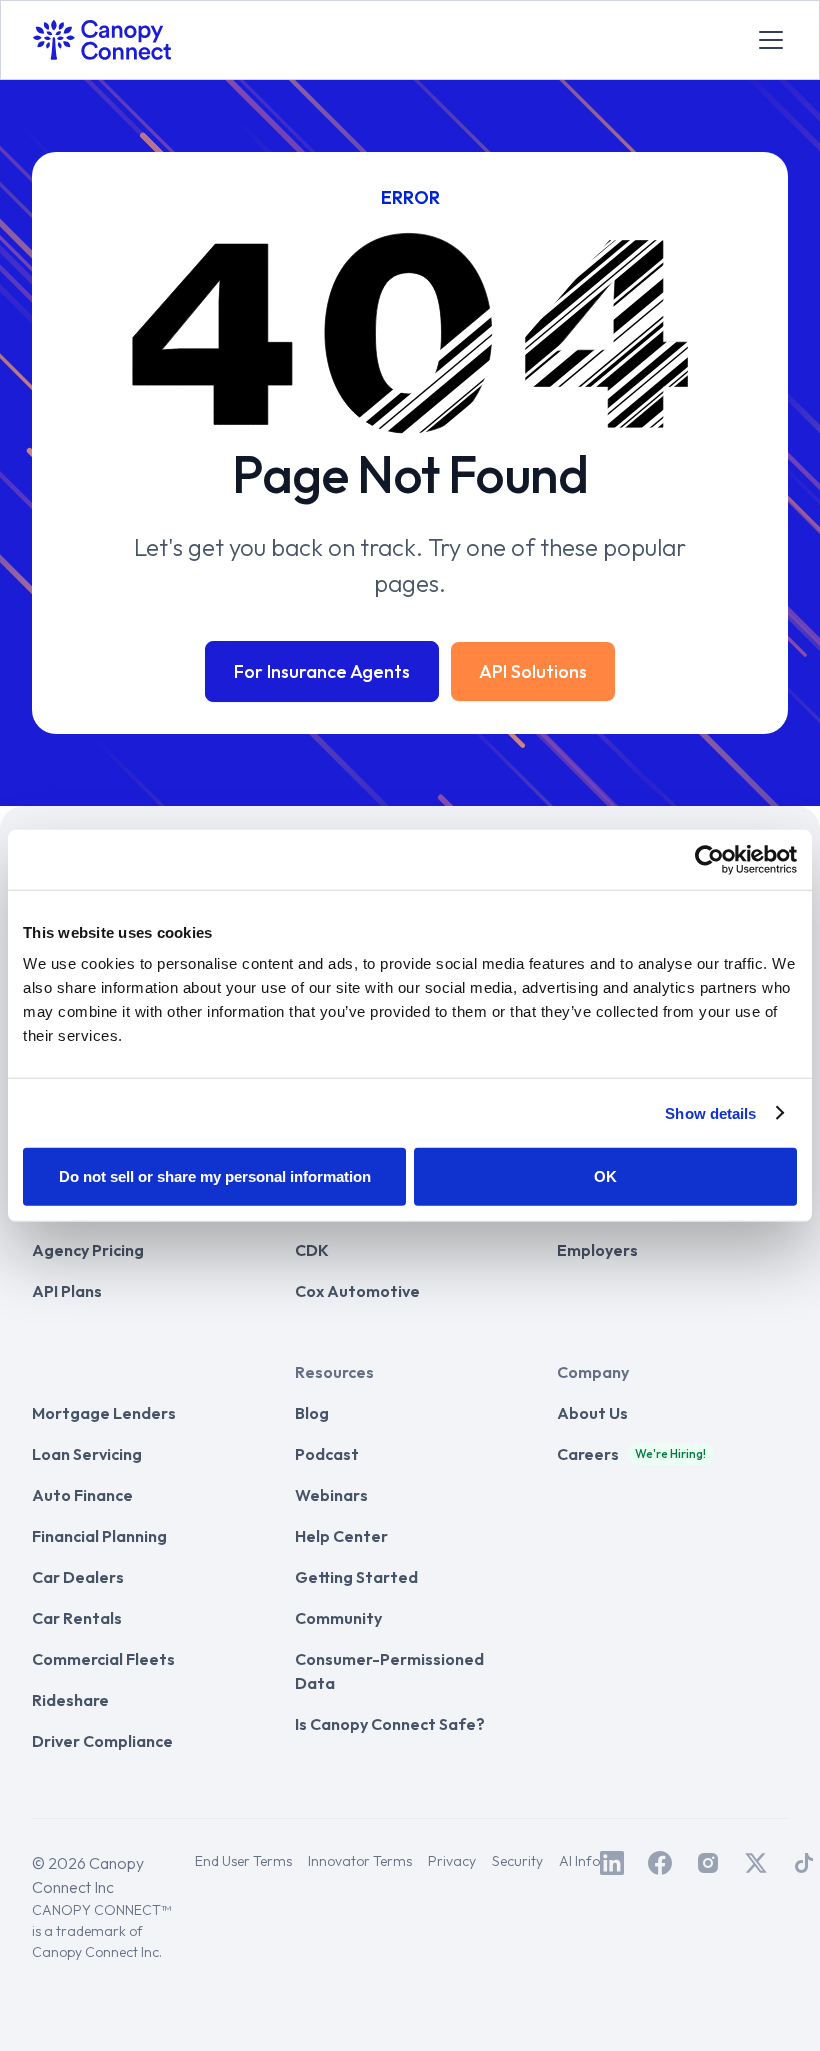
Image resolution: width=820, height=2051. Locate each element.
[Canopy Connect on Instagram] (708, 1863)
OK (605, 1176)
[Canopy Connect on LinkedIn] (612, 1863)
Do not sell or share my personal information (215, 1176)
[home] (102, 40)
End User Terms (243, 1861)
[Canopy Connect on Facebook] (660, 1863)
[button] (767, 40)
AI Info (579, 1861)
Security (517, 1861)
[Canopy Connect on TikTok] (804, 1863)
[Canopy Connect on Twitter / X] (756, 1863)
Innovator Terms (360, 1861)
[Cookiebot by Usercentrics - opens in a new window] (709, 859)
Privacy (452, 1861)
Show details (710, 1112)
